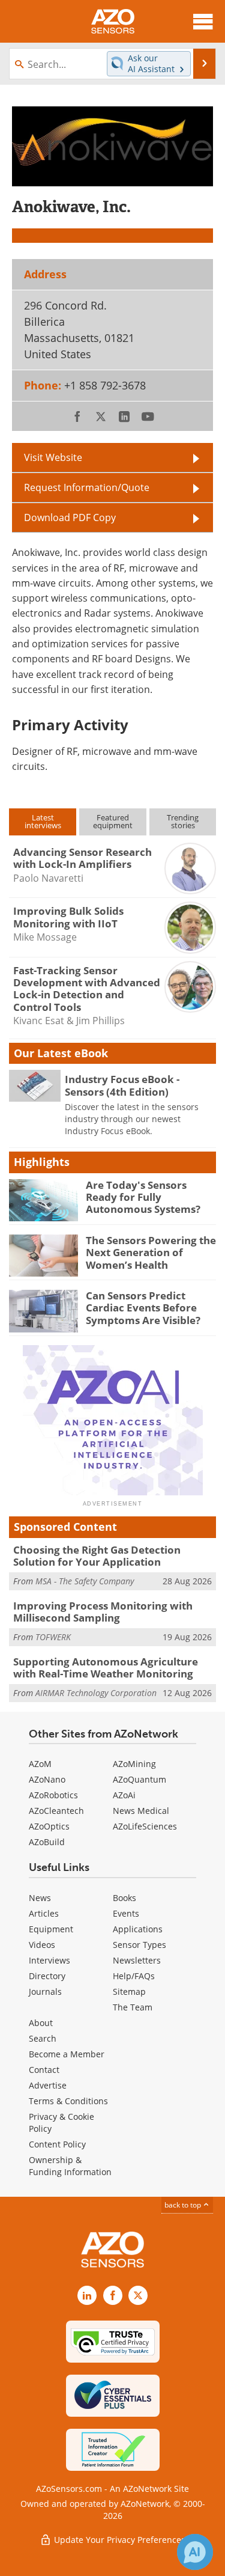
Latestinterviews (43, 821)
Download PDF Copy (70, 517)
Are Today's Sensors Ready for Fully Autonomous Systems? (143, 1197)
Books (124, 1898)
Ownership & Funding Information (70, 2166)
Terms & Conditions (68, 2101)
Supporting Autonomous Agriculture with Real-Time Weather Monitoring (106, 1668)
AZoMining (134, 1764)
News (40, 1898)
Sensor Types (139, 1945)
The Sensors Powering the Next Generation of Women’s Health (151, 1253)
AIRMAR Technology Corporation (96, 1693)
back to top (184, 2205)
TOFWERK (53, 1637)
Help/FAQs (134, 1976)
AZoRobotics (53, 1795)
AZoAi (124, 1795)
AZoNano (47, 1779)
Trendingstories (183, 821)
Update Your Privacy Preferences (118, 2540)
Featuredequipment (113, 821)
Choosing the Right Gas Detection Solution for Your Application (97, 1556)
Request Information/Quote (87, 487)
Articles (44, 1913)
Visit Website (53, 457)
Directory (47, 1976)
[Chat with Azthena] (195, 2552)
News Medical (141, 1811)
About (41, 2023)
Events (126, 1913)
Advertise (48, 2085)
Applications (138, 1929)
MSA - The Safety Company (85, 1581)
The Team (133, 2007)
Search (43, 2038)
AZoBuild (47, 1842)
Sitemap (129, 1992)
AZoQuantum (139, 1779)
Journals (45, 1992)
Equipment (51, 1929)
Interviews (49, 1960)
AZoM (40, 1764)
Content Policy (57, 2144)
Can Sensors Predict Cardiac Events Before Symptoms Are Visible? (143, 1308)
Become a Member (67, 2054)
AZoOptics (49, 1826)
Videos (42, 1945)
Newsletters (137, 1960)
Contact (44, 2070)
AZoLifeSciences (145, 1826)
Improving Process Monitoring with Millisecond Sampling (103, 1612)
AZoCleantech (56, 1811)
